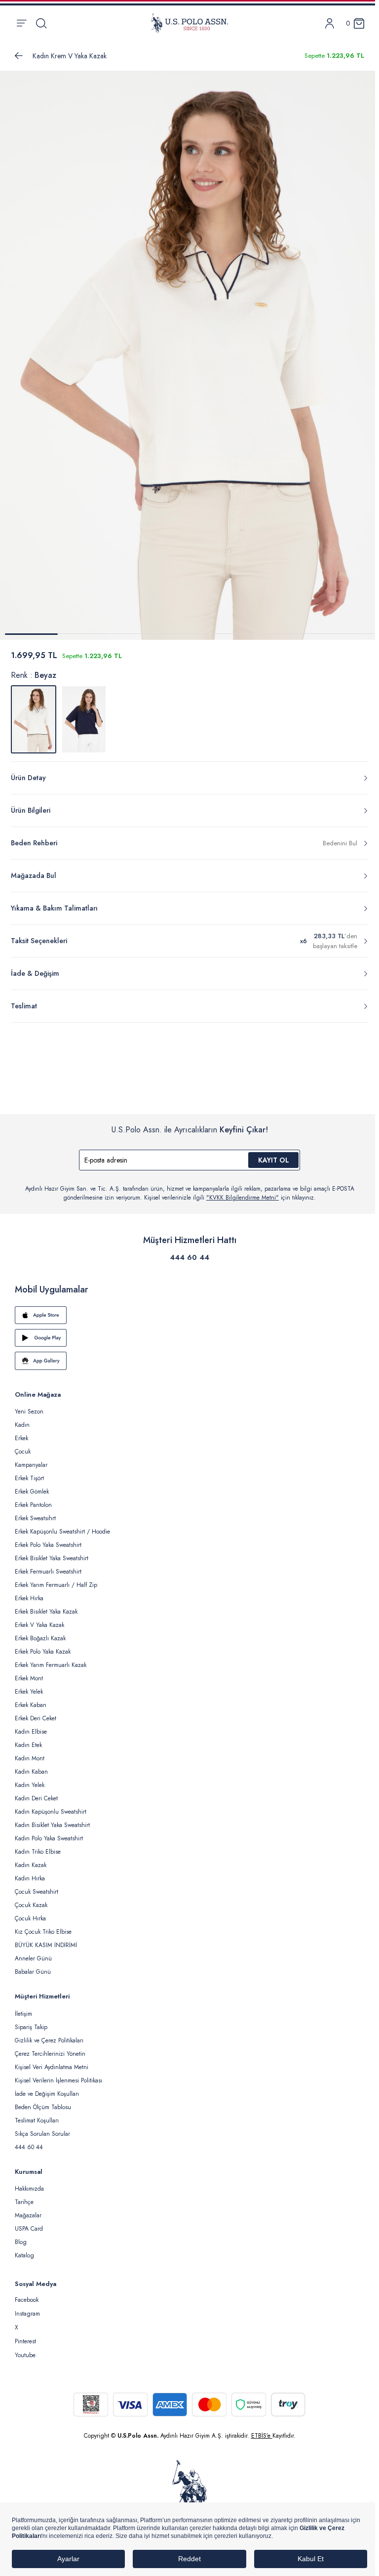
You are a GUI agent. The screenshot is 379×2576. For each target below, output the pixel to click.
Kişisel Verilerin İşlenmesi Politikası (58, 2080)
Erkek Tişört (29, 1478)
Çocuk (23, 1452)
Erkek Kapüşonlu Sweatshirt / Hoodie (62, 1532)
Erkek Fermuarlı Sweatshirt (48, 1572)
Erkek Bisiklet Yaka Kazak (46, 1612)
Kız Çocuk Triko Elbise (43, 1932)
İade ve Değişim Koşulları (47, 2094)
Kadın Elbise (31, 1732)
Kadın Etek (28, 1745)
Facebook (27, 2300)
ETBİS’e (262, 2436)
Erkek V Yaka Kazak (39, 1625)
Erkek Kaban (31, 1705)
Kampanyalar (31, 1465)
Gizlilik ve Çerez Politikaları (49, 2040)
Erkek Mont (29, 1678)
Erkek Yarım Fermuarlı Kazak (51, 1665)
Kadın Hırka (30, 1878)
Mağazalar (28, 2215)
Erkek (21, 1438)
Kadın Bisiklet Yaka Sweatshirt (52, 1825)
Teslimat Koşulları (37, 2120)
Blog (21, 2242)
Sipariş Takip (31, 2027)
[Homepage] (189, 23)
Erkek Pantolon (33, 1505)
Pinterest (25, 2341)
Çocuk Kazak (31, 1905)
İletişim (23, 2014)
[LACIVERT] (84, 719)
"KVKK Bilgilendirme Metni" (243, 1198)
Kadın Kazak (31, 1865)
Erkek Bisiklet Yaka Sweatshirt (52, 1558)
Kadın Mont (30, 1758)
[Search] (41, 23)
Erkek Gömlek (32, 1492)
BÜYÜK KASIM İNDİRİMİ (46, 1945)
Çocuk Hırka (30, 1918)
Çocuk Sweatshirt (37, 1892)
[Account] (330, 23)
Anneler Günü (33, 1958)
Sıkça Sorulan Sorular (42, 2134)
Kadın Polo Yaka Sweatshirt (49, 1838)
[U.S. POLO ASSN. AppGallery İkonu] (189, 1361)
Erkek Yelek (29, 1692)
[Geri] (19, 56)
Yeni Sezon (29, 1412)
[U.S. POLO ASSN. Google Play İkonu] (189, 1338)
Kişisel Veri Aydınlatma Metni (52, 2067)
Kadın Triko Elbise (38, 1852)
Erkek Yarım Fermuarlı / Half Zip (56, 1585)
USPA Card (29, 2229)
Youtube (25, 2355)
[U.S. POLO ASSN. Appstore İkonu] (189, 1315)
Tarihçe (24, 2202)
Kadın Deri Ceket (36, 1798)
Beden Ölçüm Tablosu (43, 2107)
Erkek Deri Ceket (36, 1718)
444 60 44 (189, 1257)
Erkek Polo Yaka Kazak (43, 1652)
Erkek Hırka (29, 1598)
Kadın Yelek (30, 1785)
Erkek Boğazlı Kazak (40, 1638)
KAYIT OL (274, 1160)
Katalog (24, 2255)
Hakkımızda (29, 2189)
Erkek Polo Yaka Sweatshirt (48, 1545)
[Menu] (21, 23)
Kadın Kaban (31, 1772)
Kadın (22, 1425)
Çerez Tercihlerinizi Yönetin (50, 2054)
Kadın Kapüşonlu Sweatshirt (51, 1812)
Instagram (27, 2314)
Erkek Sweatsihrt (35, 1518)
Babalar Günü (33, 1972)
